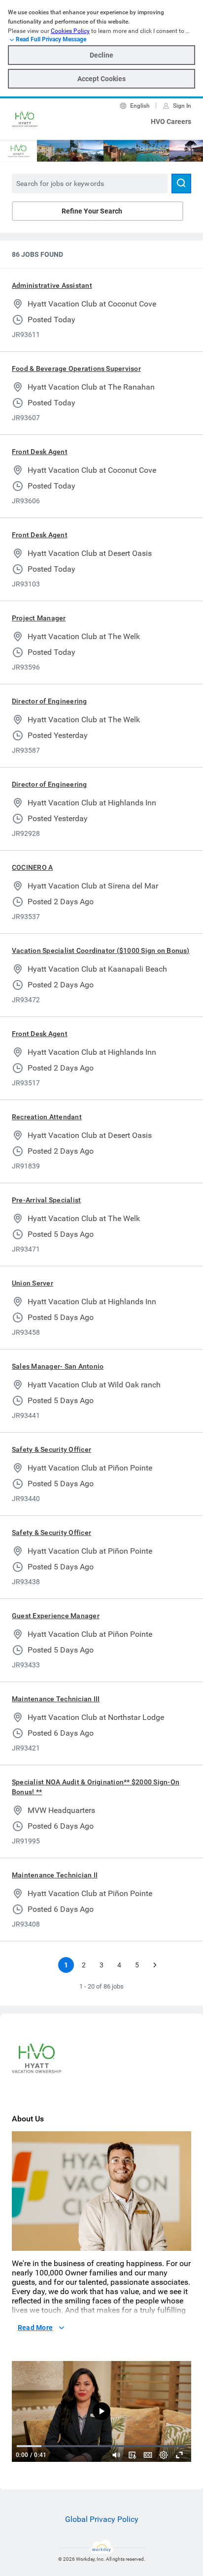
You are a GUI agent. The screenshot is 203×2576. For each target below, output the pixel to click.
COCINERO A (32, 867)
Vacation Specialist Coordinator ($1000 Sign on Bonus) (101, 951)
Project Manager (39, 618)
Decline (101, 55)
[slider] (116, 2455)
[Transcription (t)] (132, 2455)
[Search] (181, 184)
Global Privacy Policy (102, 2519)
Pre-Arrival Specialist (46, 1200)
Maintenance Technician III (56, 1699)
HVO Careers (171, 122)
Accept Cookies (101, 79)
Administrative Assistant (52, 285)
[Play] (101, 2411)
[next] (155, 1965)
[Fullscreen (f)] (179, 2455)
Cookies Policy (70, 31)
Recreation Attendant (47, 1117)
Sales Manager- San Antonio (58, 1366)
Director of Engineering (50, 701)
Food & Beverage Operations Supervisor (76, 368)
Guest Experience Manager (56, 1616)
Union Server (33, 1283)
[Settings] (164, 2455)
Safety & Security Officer (51, 1449)
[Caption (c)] (148, 2455)
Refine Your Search (92, 211)
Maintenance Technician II (55, 1875)
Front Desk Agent (40, 452)
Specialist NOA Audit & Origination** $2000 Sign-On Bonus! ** (96, 1787)
